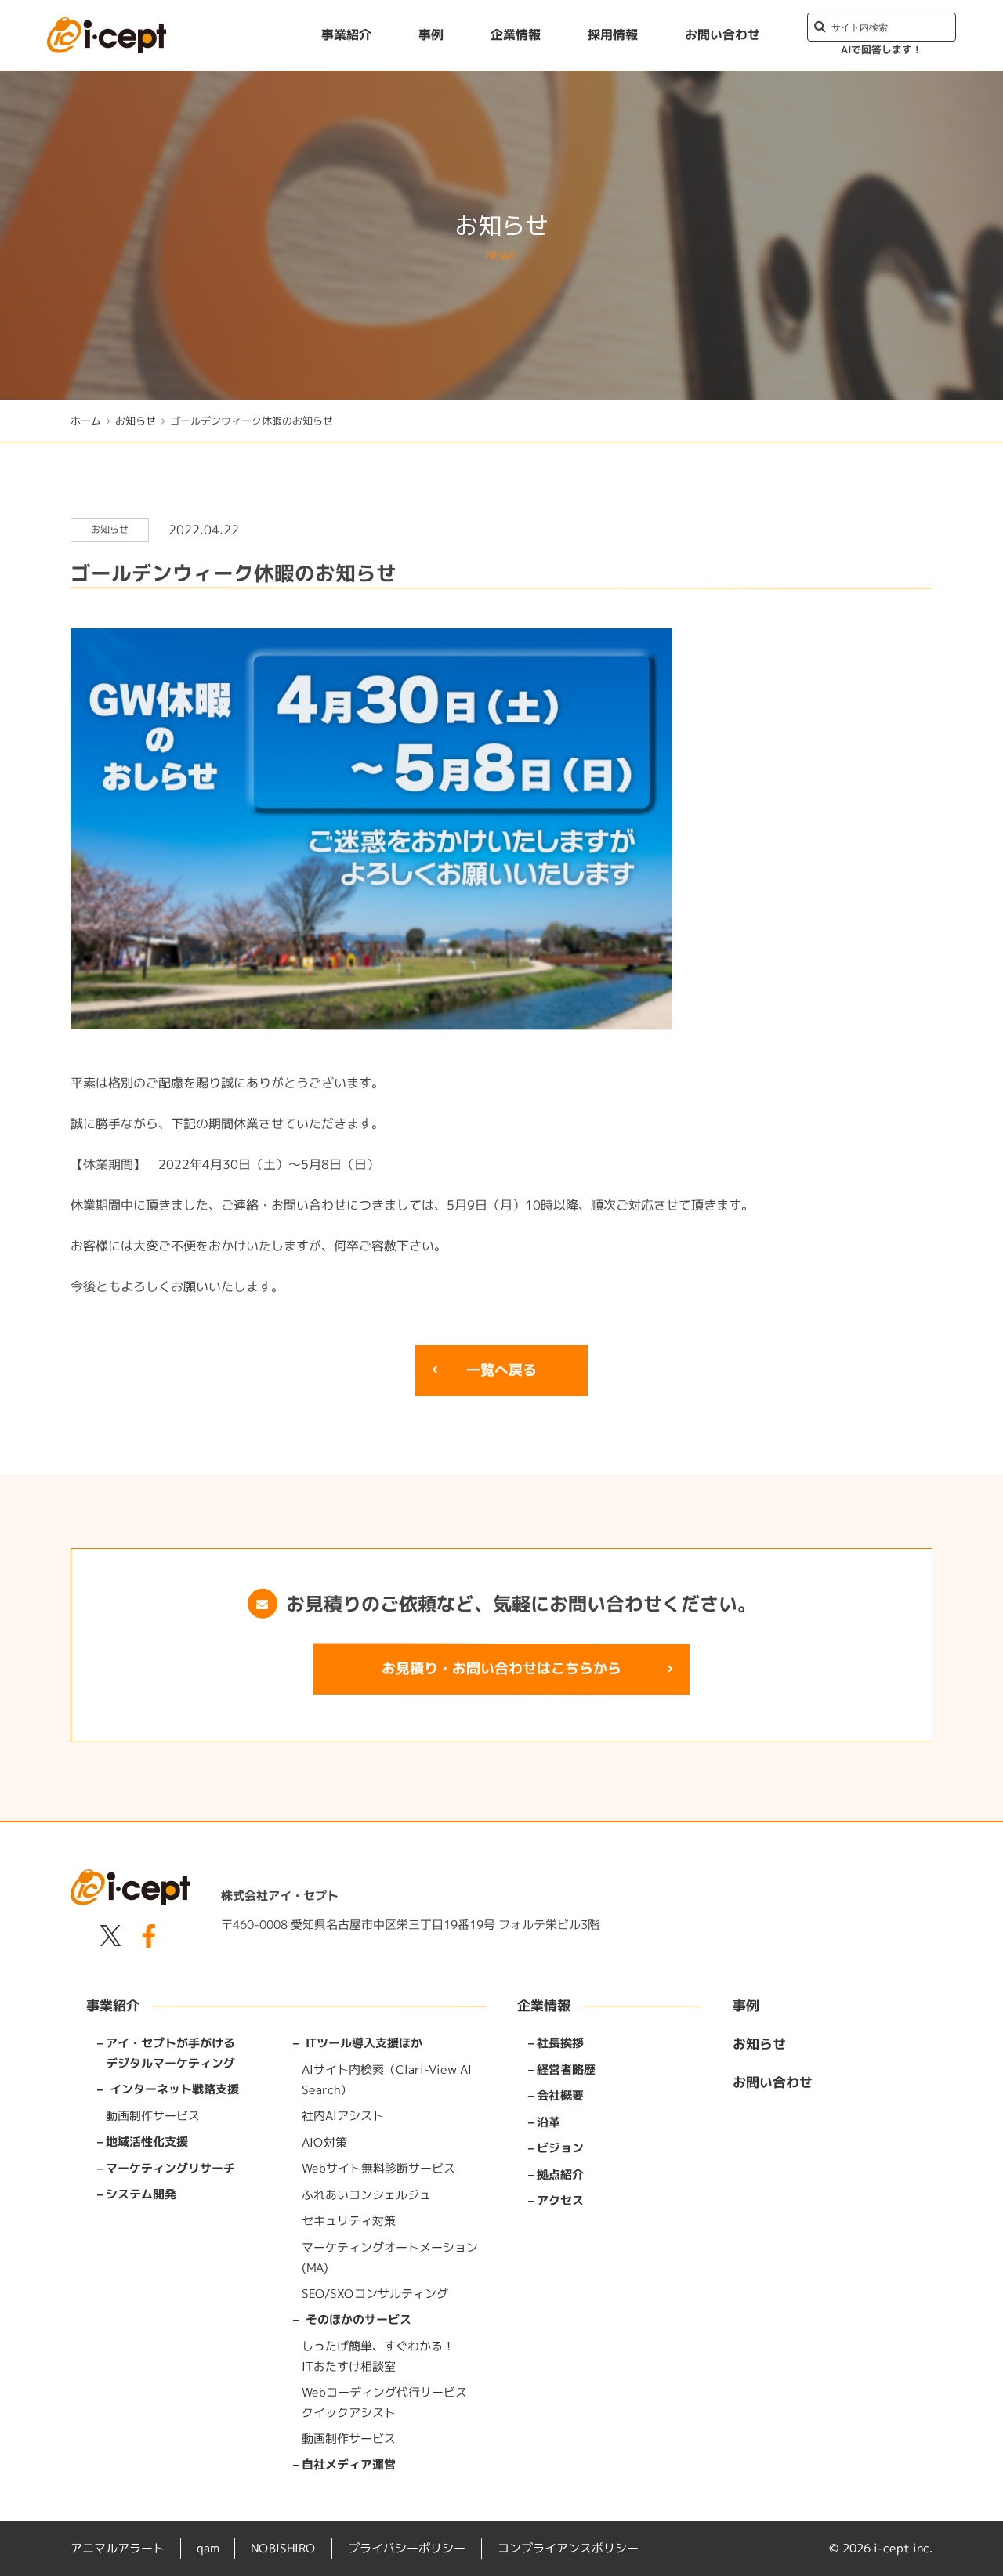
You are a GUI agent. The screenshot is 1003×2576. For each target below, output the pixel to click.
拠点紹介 (560, 2174)
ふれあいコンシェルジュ (366, 2194)
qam (208, 2548)
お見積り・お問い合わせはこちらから (501, 1668)
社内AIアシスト (343, 2115)
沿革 (549, 2121)
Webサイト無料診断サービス (378, 2167)
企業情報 (516, 34)
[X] (110, 1939)
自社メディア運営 (349, 2464)
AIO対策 (324, 2142)
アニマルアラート (118, 2548)
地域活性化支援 (147, 2142)
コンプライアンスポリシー (568, 2548)
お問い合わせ (722, 34)
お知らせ (136, 421)
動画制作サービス (153, 2115)
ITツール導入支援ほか (364, 2043)
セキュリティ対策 (349, 2220)
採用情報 (613, 34)
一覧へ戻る (501, 1370)
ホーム (86, 421)
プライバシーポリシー (407, 2548)
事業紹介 (346, 34)
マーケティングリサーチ (170, 2167)
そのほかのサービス (358, 2319)
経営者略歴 (566, 2069)
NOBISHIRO (283, 2548)
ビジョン (560, 2148)
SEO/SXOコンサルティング (375, 2293)
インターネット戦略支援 (174, 2089)
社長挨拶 (560, 2043)
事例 (431, 34)
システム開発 (141, 2194)
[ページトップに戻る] (976, 2549)
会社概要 (560, 2095)
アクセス (560, 2200)
